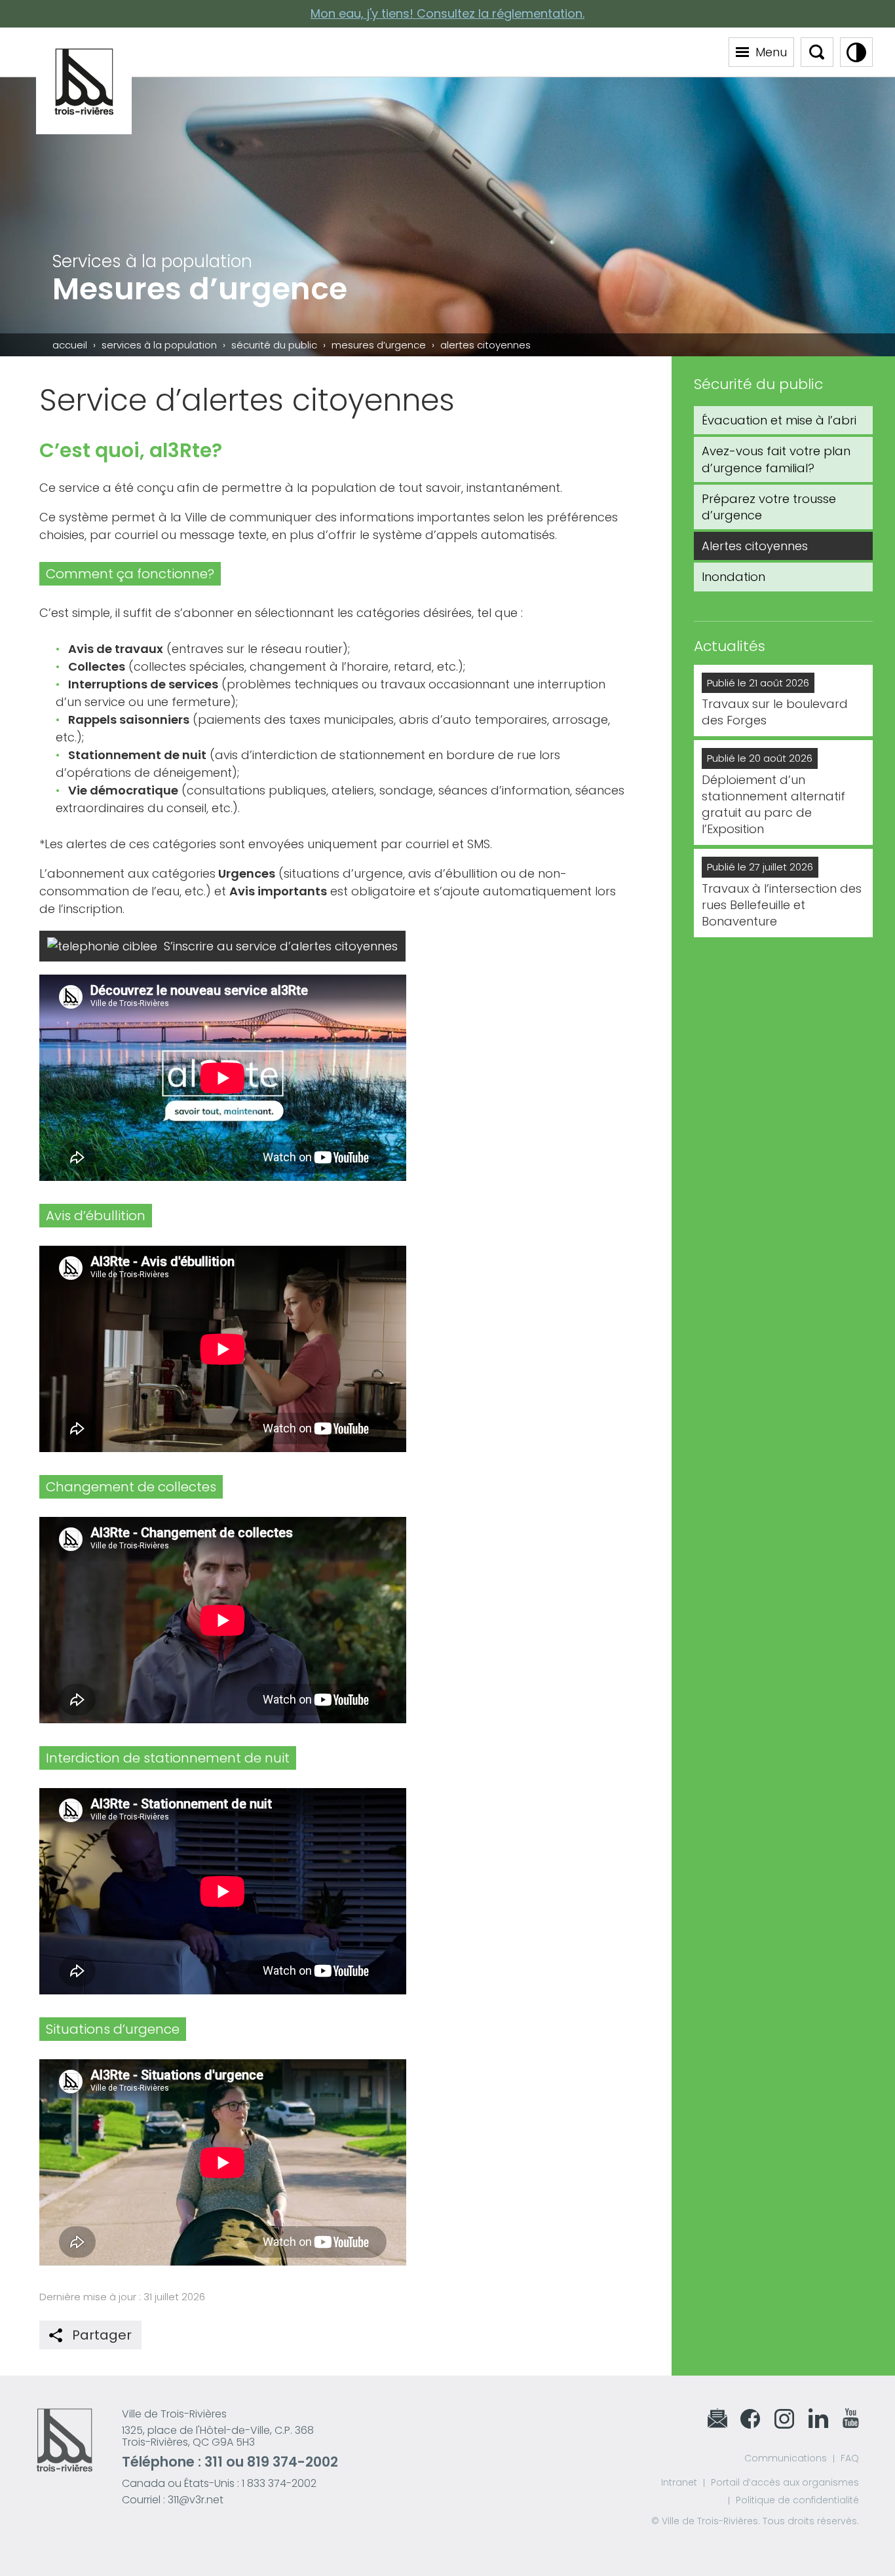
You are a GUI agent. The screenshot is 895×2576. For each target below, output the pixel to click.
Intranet (679, 2482)
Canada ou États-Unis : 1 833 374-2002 (219, 2483)
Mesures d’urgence (379, 345)
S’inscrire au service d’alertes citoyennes (281, 946)
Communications (786, 2458)
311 (214, 2462)
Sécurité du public (274, 345)
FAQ (850, 2458)
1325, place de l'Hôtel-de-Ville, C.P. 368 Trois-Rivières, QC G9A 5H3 (218, 2436)
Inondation (733, 577)
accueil (70, 345)
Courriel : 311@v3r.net (173, 2500)
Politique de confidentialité (797, 2500)
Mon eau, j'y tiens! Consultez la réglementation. (447, 13)
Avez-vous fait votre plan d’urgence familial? (776, 459)
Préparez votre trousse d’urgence (769, 507)
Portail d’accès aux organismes (785, 2482)
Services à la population (159, 345)
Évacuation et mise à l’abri (779, 420)
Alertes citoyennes (755, 546)
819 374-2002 (293, 2462)
